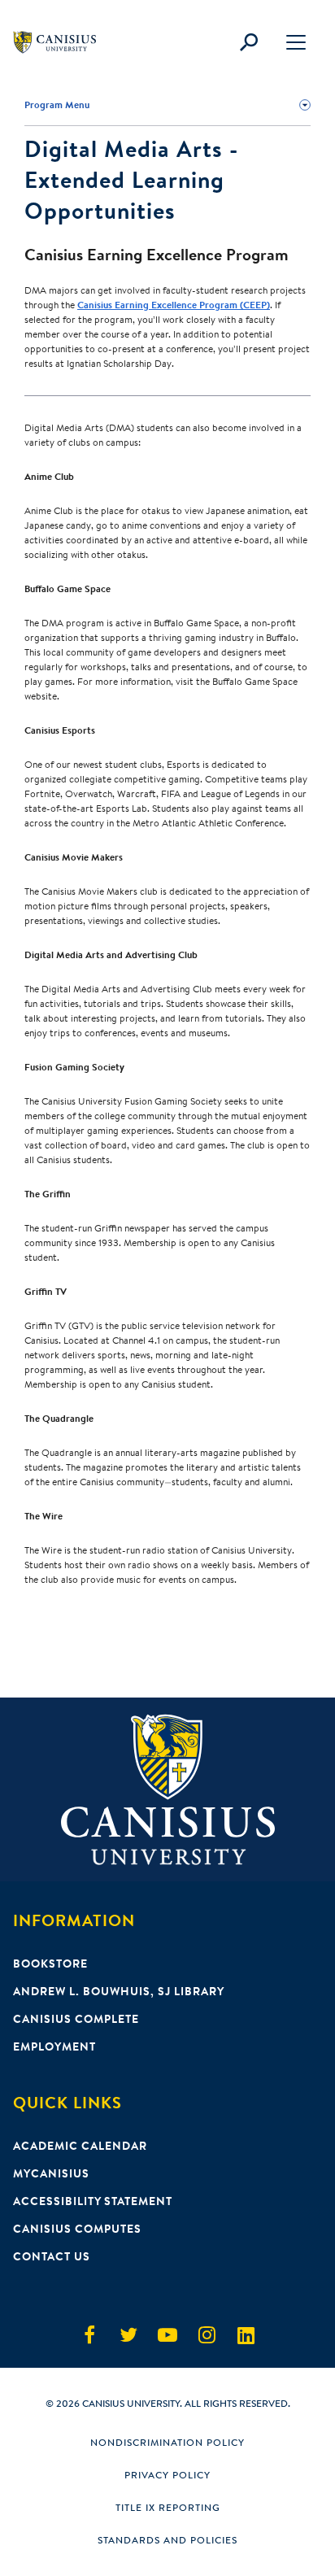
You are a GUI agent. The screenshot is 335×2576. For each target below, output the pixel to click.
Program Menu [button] (57, 105)
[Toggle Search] (249, 42)
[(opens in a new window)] (89, 2335)
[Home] (62, 42)
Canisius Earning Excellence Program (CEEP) (174, 305)
